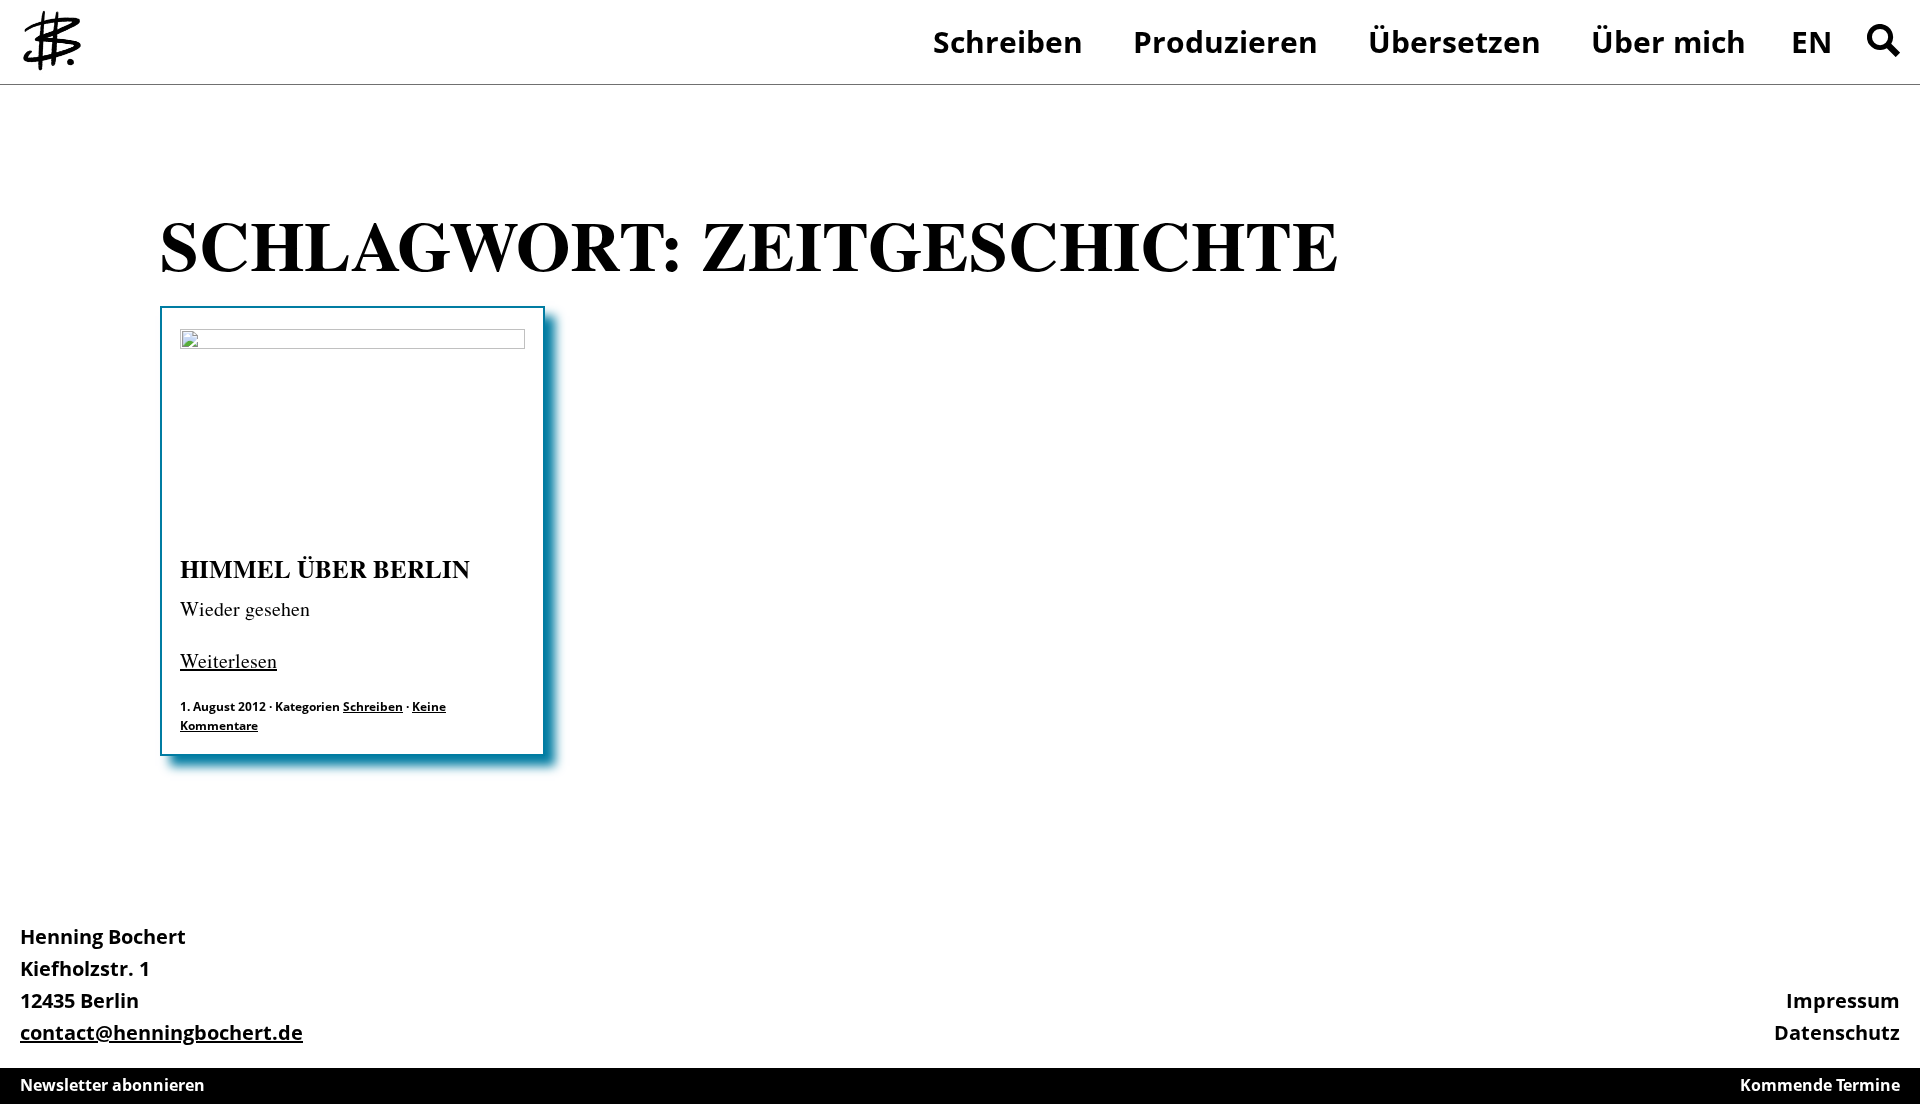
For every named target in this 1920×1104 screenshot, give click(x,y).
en (1811, 41)
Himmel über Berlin (325, 568)
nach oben (1900, 1034)
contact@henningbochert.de (161, 1032)
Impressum (1843, 1000)
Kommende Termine (1820, 1085)
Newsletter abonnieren (112, 1085)
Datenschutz (1837, 1032)
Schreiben (373, 706)
